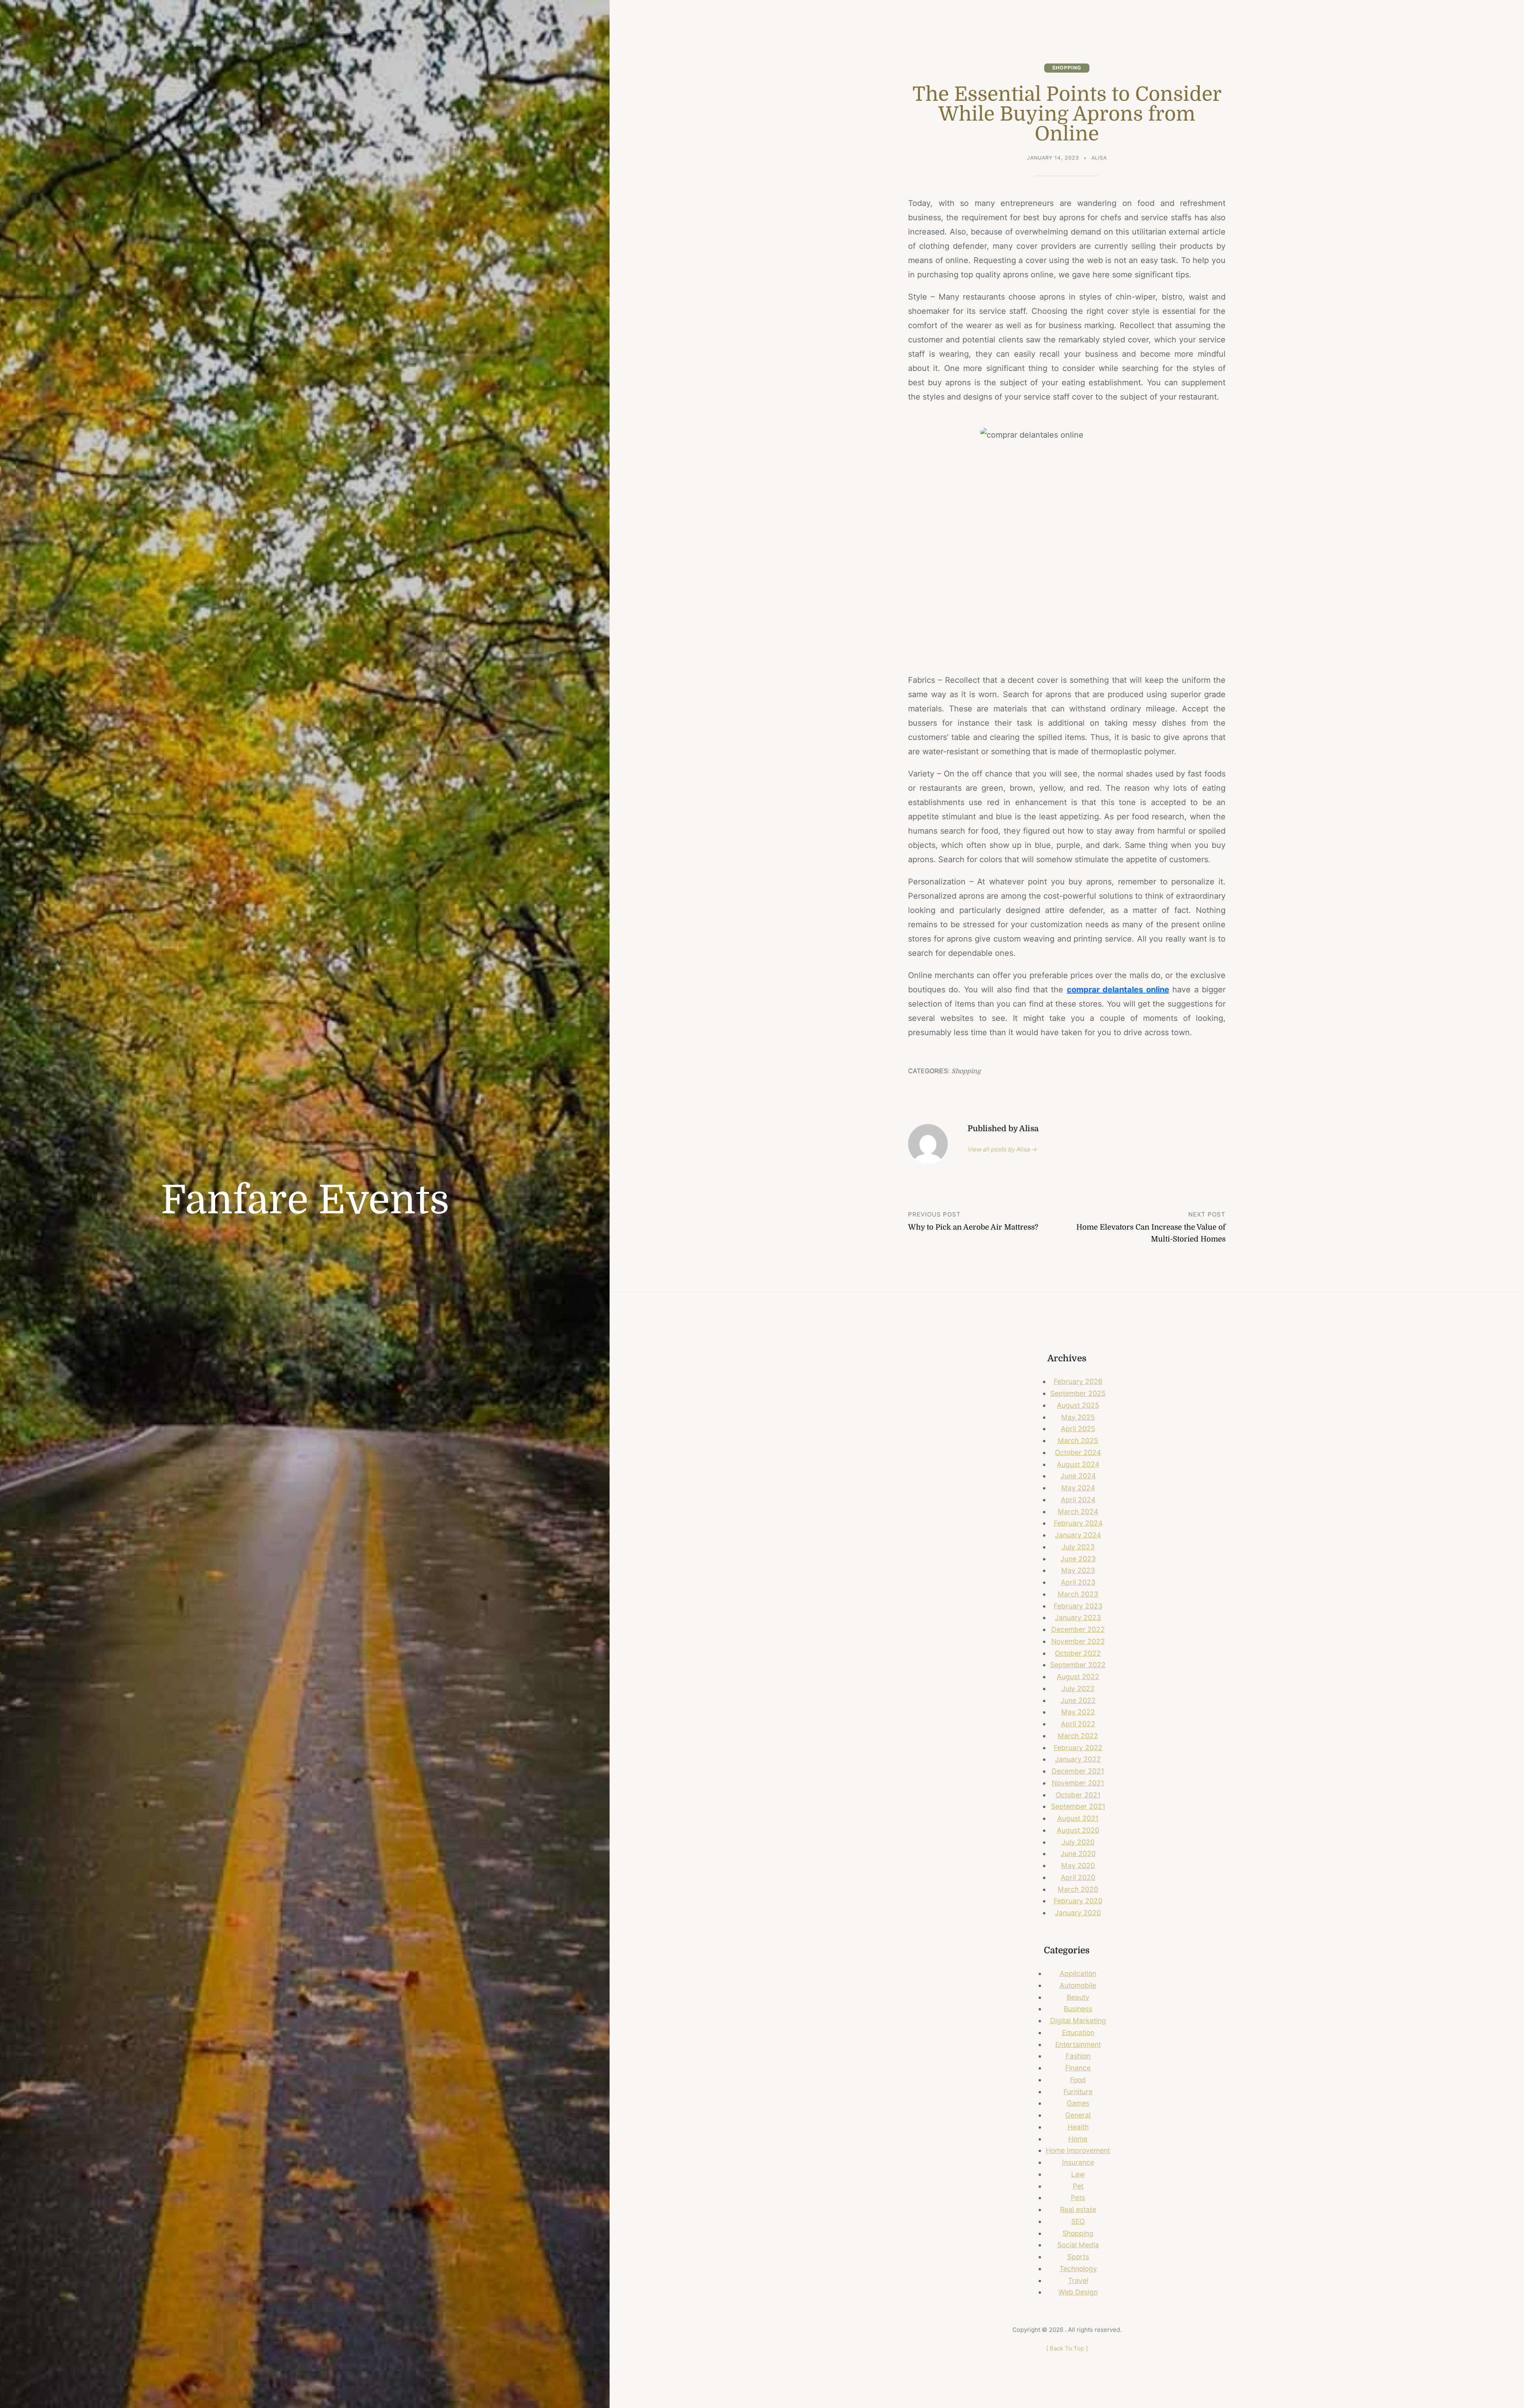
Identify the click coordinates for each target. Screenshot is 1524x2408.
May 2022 (1078, 1712)
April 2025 (1078, 1429)
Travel (1078, 2280)
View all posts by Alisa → (1002, 1149)
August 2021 (1078, 1818)
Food (1078, 2080)
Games (1078, 2103)
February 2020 (1078, 1901)
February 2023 (1078, 1606)
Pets (1078, 2198)
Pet (1078, 2186)
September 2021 (1078, 1806)
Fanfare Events (305, 1200)
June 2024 (1078, 1476)
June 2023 (1078, 1559)
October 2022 (1078, 1653)
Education (1078, 2032)
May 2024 (1078, 1488)
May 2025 (1078, 1417)
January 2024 (1078, 1535)
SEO (1078, 2221)
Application (1078, 1973)
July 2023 (1078, 1547)
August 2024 (1078, 1464)
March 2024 (1078, 1511)
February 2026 (1078, 1381)
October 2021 (1078, 1795)
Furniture (1078, 2092)
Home (1078, 2139)
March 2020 (1078, 1889)
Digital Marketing (1078, 2021)
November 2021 (1078, 1783)
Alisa (1099, 158)
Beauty (1078, 1997)
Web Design (1078, 2292)
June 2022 (1078, 1700)
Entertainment (1078, 2044)
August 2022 (1078, 1677)
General (1078, 2115)
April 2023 (1078, 1582)
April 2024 (1078, 1500)
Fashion (1078, 2056)
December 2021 (1078, 1771)
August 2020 (1078, 1830)
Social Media (1078, 2245)
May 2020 (1078, 1865)
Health (1078, 2127)
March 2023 (1078, 1594)
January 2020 (1078, 1913)
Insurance (1078, 2162)
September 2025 (1078, 1393)
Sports (1078, 2257)
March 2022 (1078, 1736)
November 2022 (1078, 1641)
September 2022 (1078, 1665)
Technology (1078, 2269)
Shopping (1067, 68)
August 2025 (1078, 1405)
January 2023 (1078, 1617)
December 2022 (1078, 1629)
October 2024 (1078, 1452)
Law (1078, 2174)
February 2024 (1078, 1523)
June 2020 (1078, 1854)
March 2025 (1078, 1440)
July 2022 (1078, 1688)
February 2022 (1078, 1748)
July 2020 (1078, 1842)
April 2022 (1078, 1724)
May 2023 (1078, 1570)
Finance (1078, 2068)
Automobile (1078, 1985)
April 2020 (1078, 1877)
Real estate (1078, 2209)
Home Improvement (1078, 2150)
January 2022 (1078, 1759)
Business (1078, 2009)
